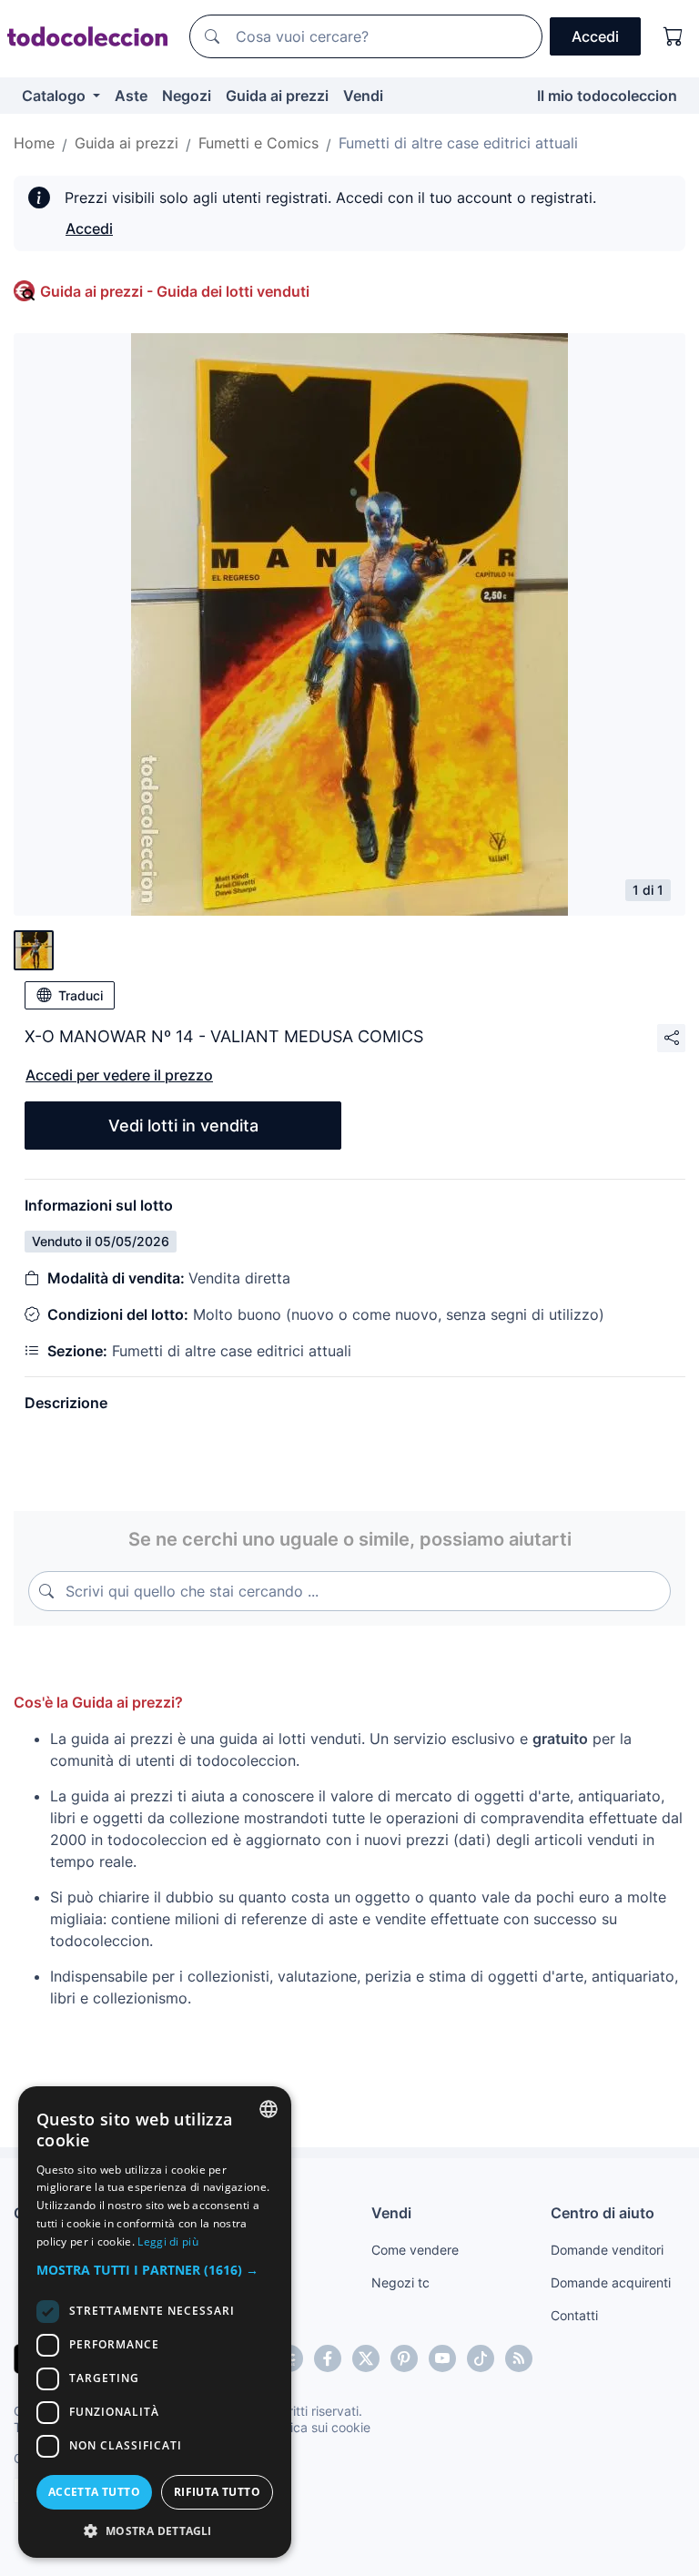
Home (34, 143)
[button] (155, 2270)
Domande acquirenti (611, 2282)
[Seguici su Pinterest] (404, 2358)
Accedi (89, 228)
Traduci (81, 995)
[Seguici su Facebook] (328, 2358)
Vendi (363, 96)
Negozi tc (400, 2282)
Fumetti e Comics (258, 143)
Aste (131, 96)
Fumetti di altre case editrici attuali (458, 143)
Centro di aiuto (603, 2213)
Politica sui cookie (318, 2427)
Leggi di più (168, 2241)
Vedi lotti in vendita (183, 1126)
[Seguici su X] (366, 2358)
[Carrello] (674, 36)
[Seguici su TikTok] (481, 2358)
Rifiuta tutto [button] (217, 2492)
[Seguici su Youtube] (442, 2358)
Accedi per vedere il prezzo (119, 1075)
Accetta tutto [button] (94, 2492)
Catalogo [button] (56, 96)
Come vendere (415, 2250)
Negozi (187, 96)
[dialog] (155, 2322)
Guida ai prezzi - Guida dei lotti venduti (175, 291)
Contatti (574, 2315)
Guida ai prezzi (277, 96)
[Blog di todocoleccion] (519, 2358)
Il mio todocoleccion (607, 96)
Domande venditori (607, 2250)
